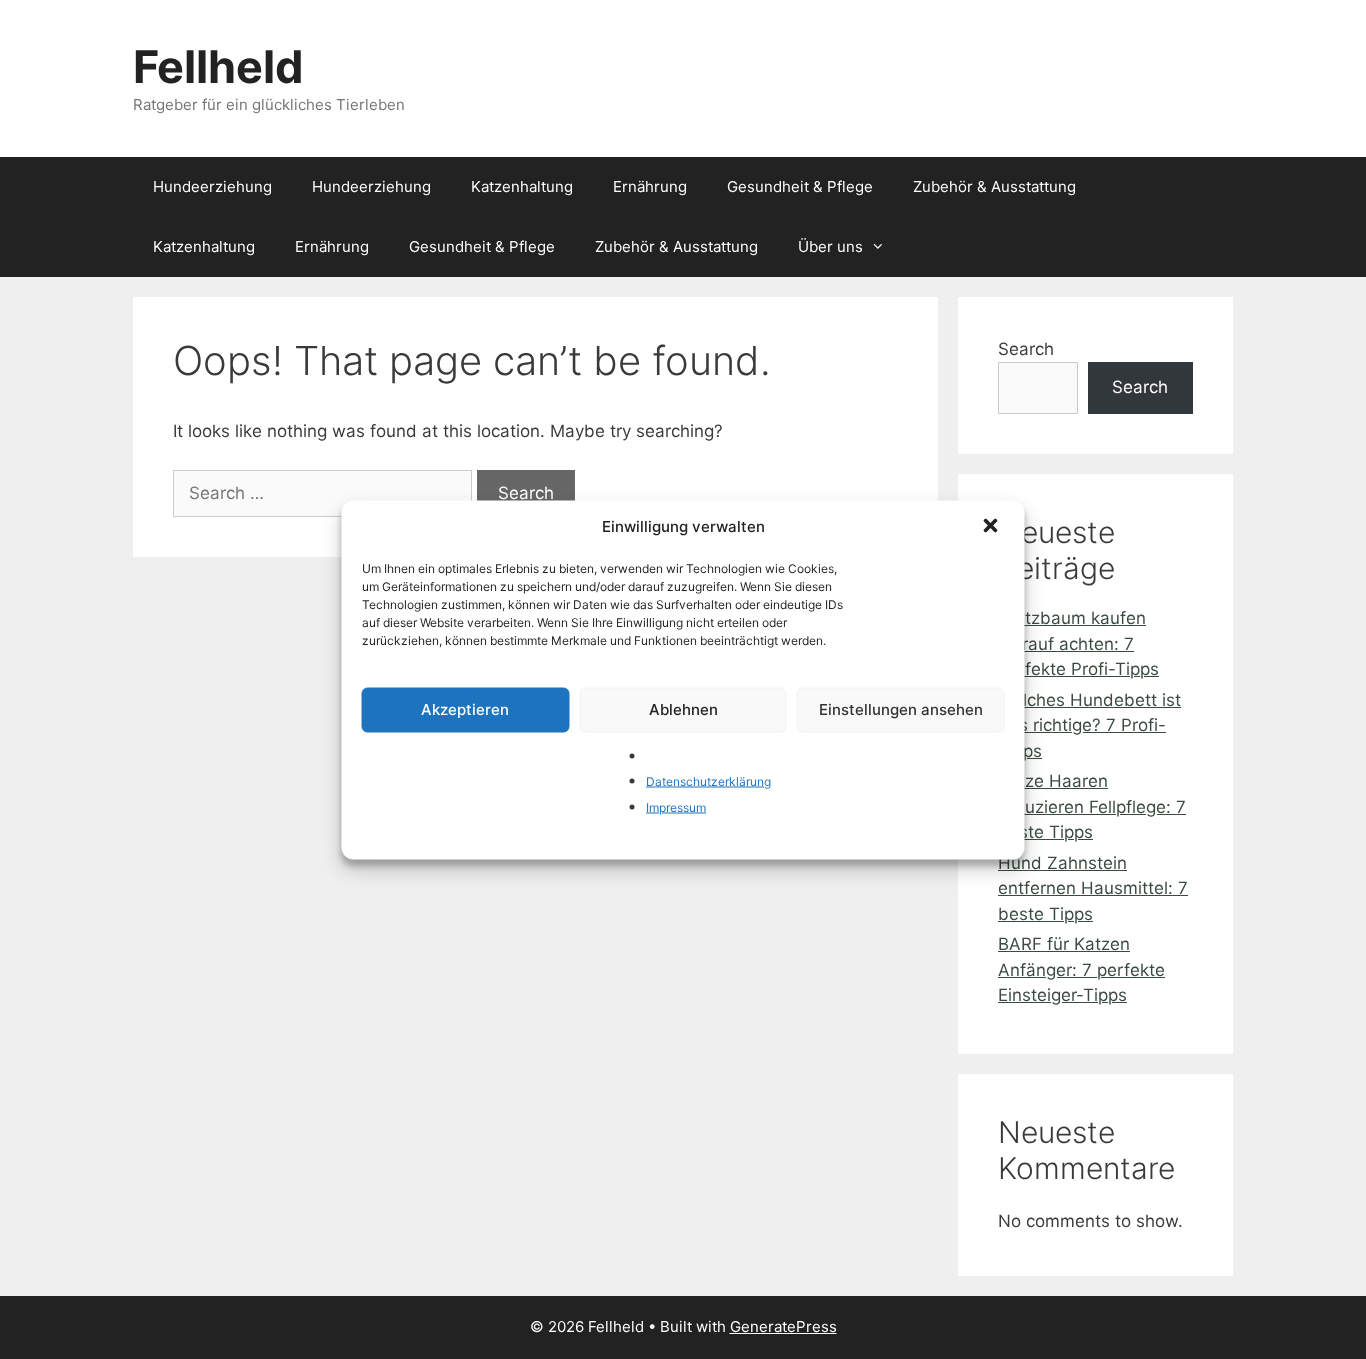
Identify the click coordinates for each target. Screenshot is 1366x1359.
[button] (993, 527)
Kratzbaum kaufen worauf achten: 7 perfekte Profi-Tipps (1078, 643)
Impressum (676, 806)
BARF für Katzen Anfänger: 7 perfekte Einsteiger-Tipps (1081, 969)
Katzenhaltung (522, 186)
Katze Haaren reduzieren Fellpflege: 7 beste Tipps (1092, 806)
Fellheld (218, 66)
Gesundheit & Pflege (800, 186)
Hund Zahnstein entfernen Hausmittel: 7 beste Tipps (1093, 888)
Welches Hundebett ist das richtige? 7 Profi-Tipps (1089, 725)
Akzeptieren (465, 709)
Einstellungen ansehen (901, 709)
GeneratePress (783, 1326)
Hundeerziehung (212, 186)
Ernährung (650, 186)
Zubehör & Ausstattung (994, 186)
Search (1026, 349)
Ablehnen (683, 709)
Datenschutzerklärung (708, 781)
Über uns (830, 246)
